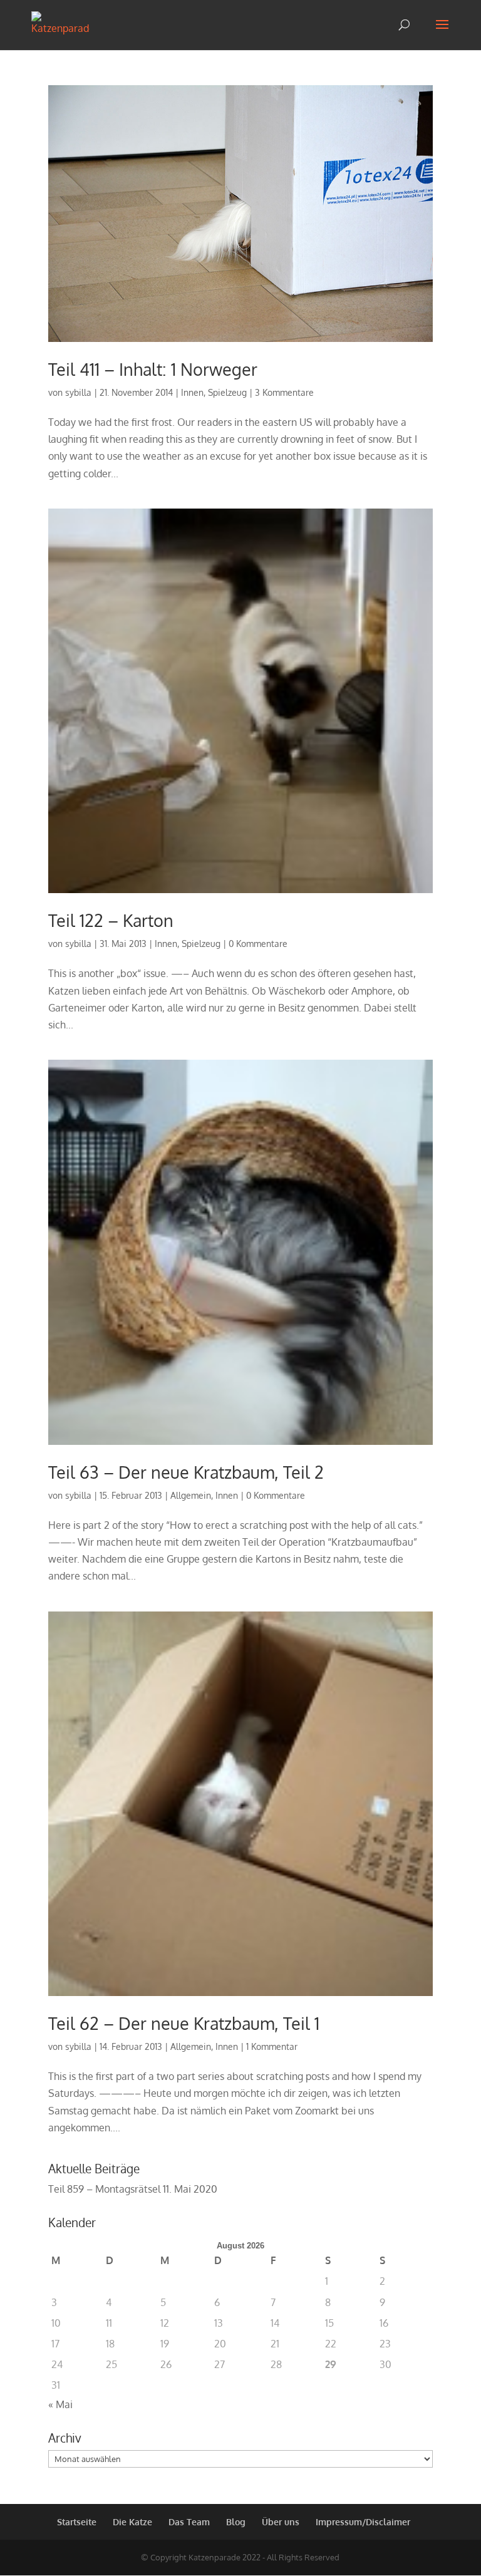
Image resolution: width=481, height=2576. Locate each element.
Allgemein (191, 1495)
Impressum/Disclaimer (363, 2522)
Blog (236, 2522)
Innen (192, 392)
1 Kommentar (272, 2046)
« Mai (60, 2404)
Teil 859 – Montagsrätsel (104, 2189)
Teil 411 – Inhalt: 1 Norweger (153, 369)
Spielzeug (227, 392)
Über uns (281, 2522)
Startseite (77, 2522)
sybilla (78, 392)
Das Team (189, 2522)
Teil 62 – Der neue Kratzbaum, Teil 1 (184, 2023)
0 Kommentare (258, 944)
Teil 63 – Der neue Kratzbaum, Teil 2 (186, 1472)
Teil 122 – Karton (111, 920)
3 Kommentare (284, 392)
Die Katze (132, 2522)
